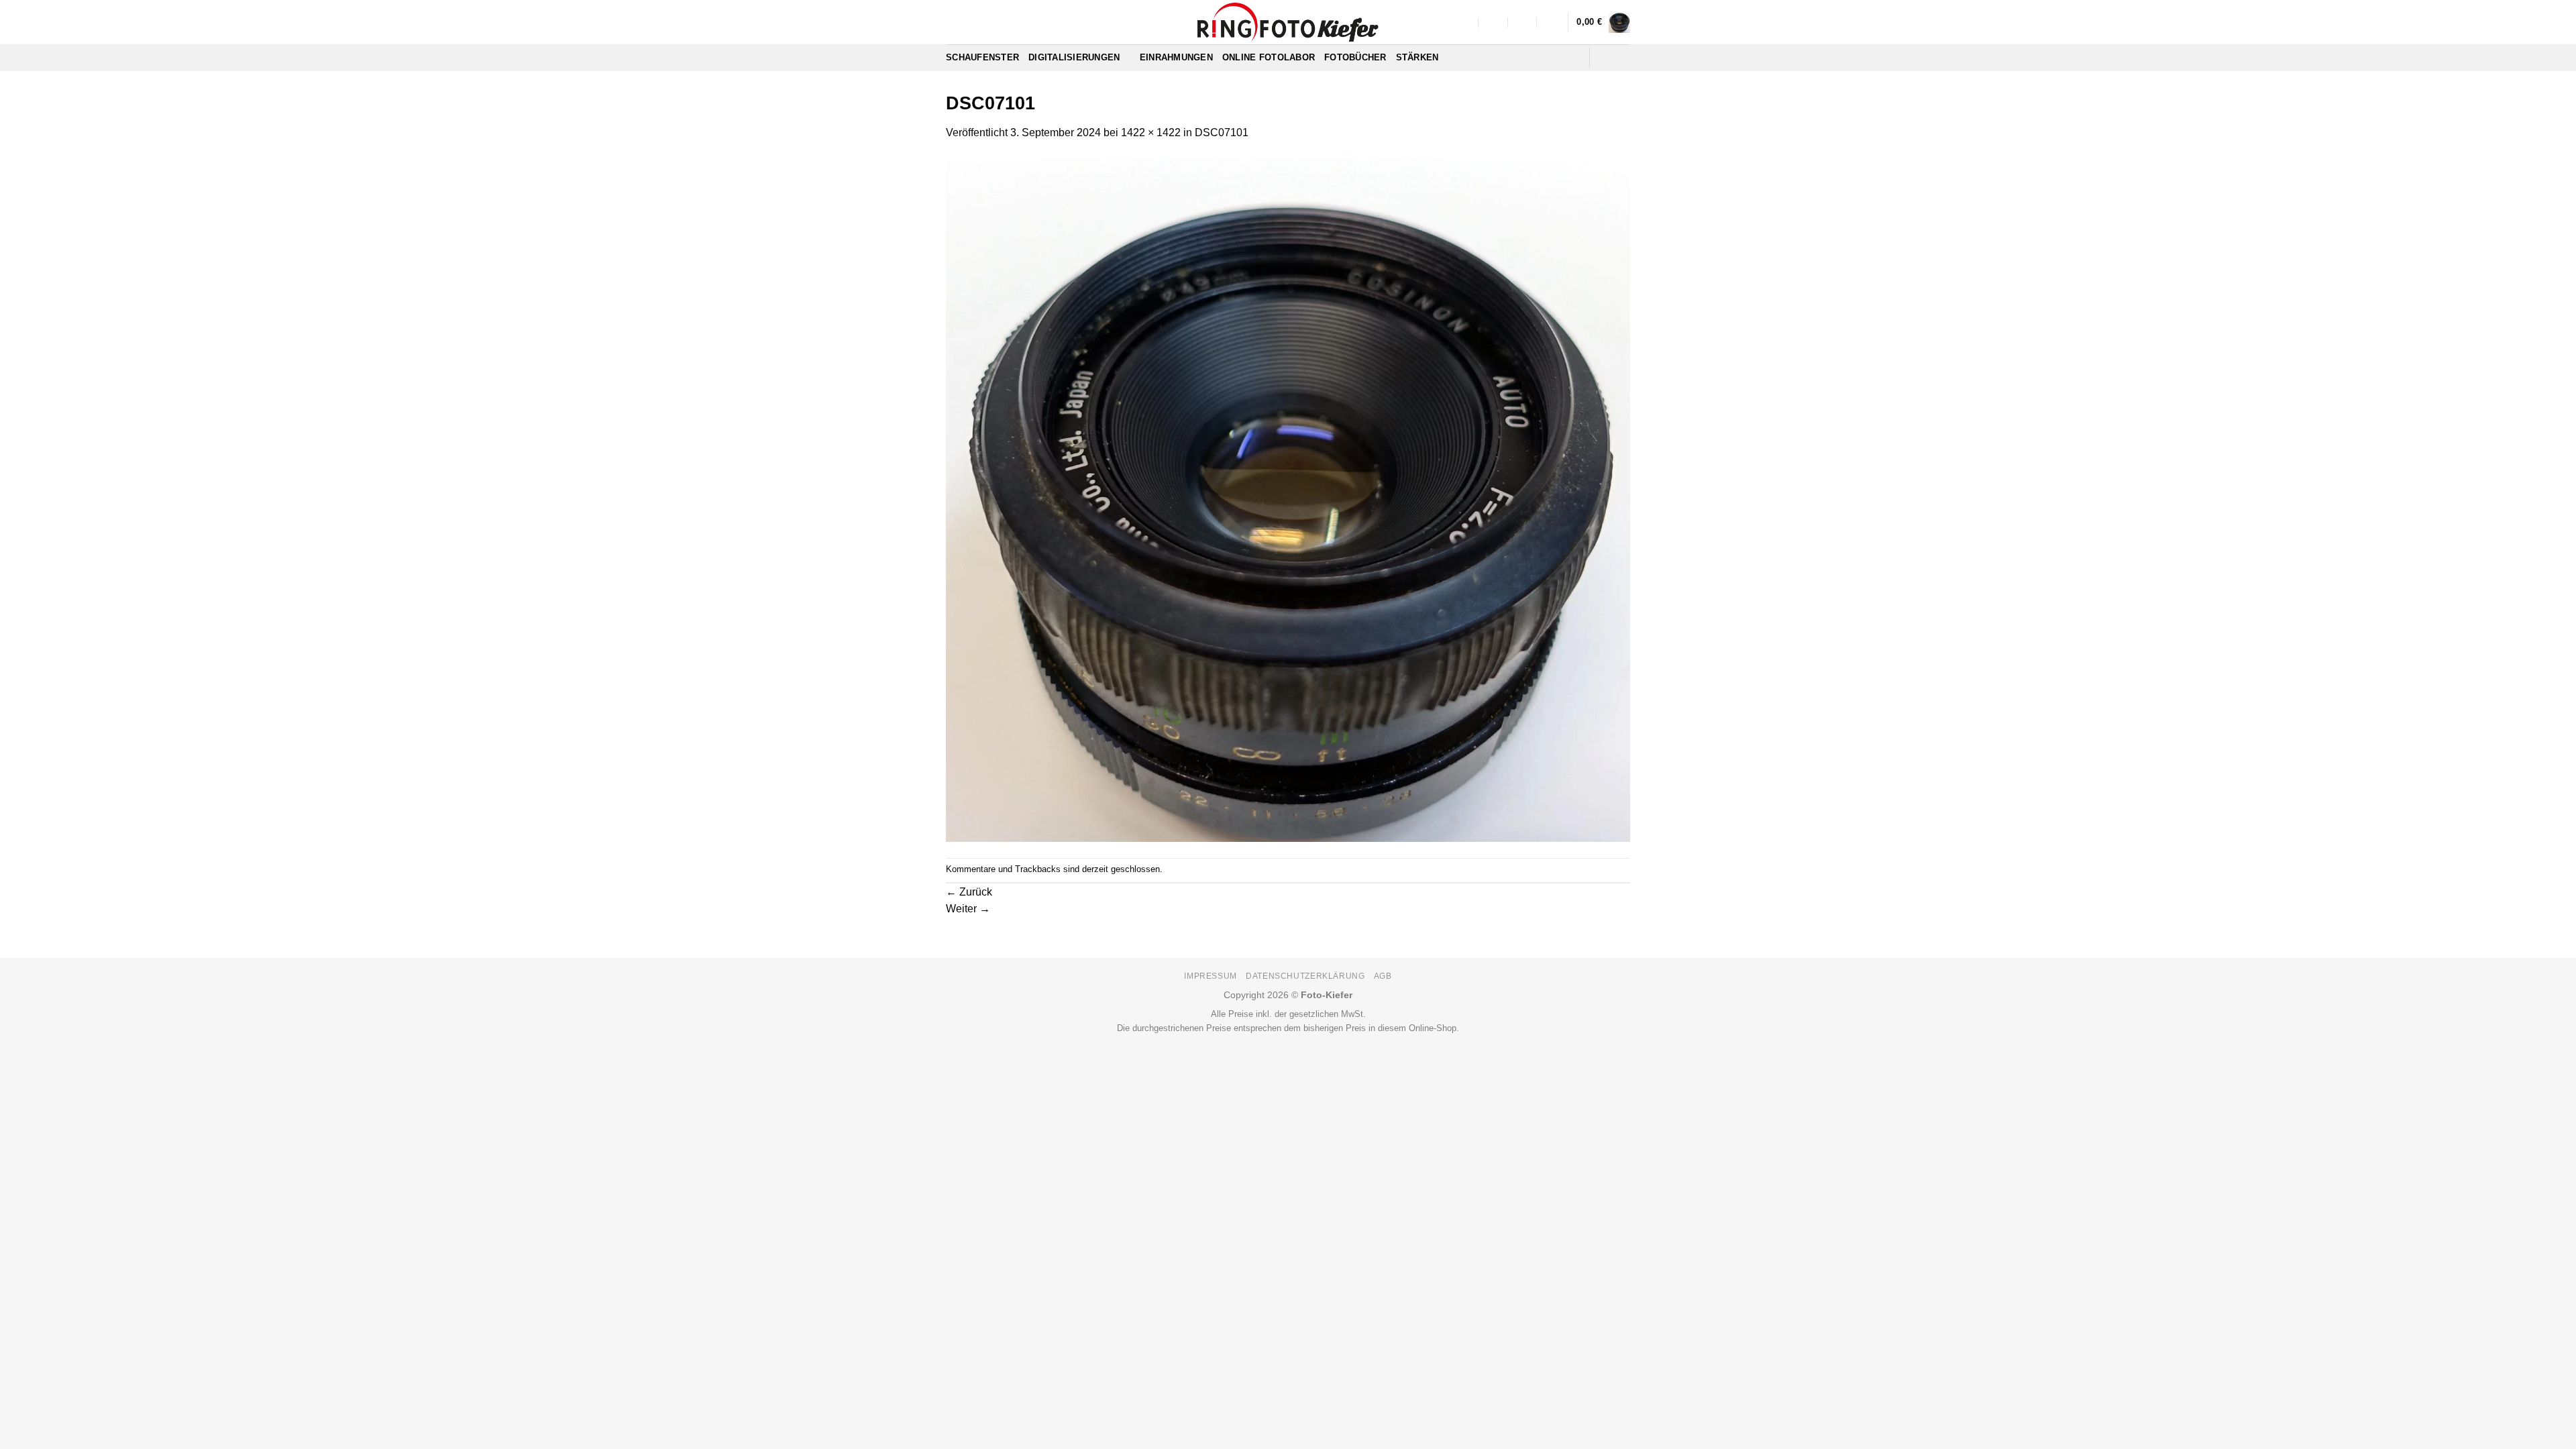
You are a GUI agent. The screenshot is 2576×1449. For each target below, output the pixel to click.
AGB (1383, 976)
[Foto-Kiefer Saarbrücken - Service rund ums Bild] (1288, 22)
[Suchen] (1574, 58)
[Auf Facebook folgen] (1604, 58)
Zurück (969, 892)
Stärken (1417, 57)
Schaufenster (982, 57)
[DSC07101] (1288, 499)
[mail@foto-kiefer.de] (1494, 22)
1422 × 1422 (1151, 132)
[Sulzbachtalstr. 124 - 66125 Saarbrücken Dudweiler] (1464, 22)
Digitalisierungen (1074, 57)
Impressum (1211, 976)
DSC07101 (1222, 132)
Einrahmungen (1176, 57)
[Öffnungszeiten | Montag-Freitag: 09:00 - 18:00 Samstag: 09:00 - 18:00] (1523, 22)
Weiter (968, 909)
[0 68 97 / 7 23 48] (1552, 22)
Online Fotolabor (1269, 57)
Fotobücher (1355, 57)
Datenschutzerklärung (1305, 976)
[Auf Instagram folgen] (1621, 58)
